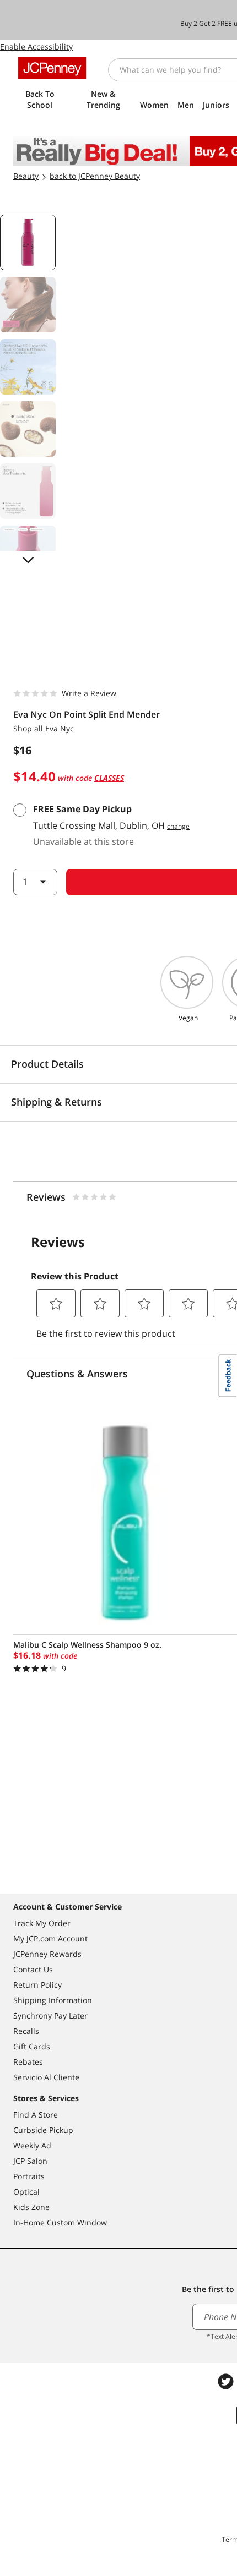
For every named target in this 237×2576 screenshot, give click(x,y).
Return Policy (37, 1985)
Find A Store (36, 2115)
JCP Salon (30, 2161)
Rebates (28, 2062)
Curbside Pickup (43, 2130)
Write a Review (89, 693)
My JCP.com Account (50, 1938)
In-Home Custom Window (60, 2222)
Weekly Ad (32, 2145)
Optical (26, 2192)
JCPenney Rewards (47, 1954)
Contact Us (33, 1969)
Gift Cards (32, 2046)
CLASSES (109, 778)
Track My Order (42, 1923)
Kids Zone (31, 2207)
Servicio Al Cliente (46, 2077)
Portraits (29, 2176)
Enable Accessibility (36, 47)
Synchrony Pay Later (50, 2016)
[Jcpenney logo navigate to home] (52, 68)
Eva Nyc (60, 728)
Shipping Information (53, 2000)
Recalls (26, 2031)
